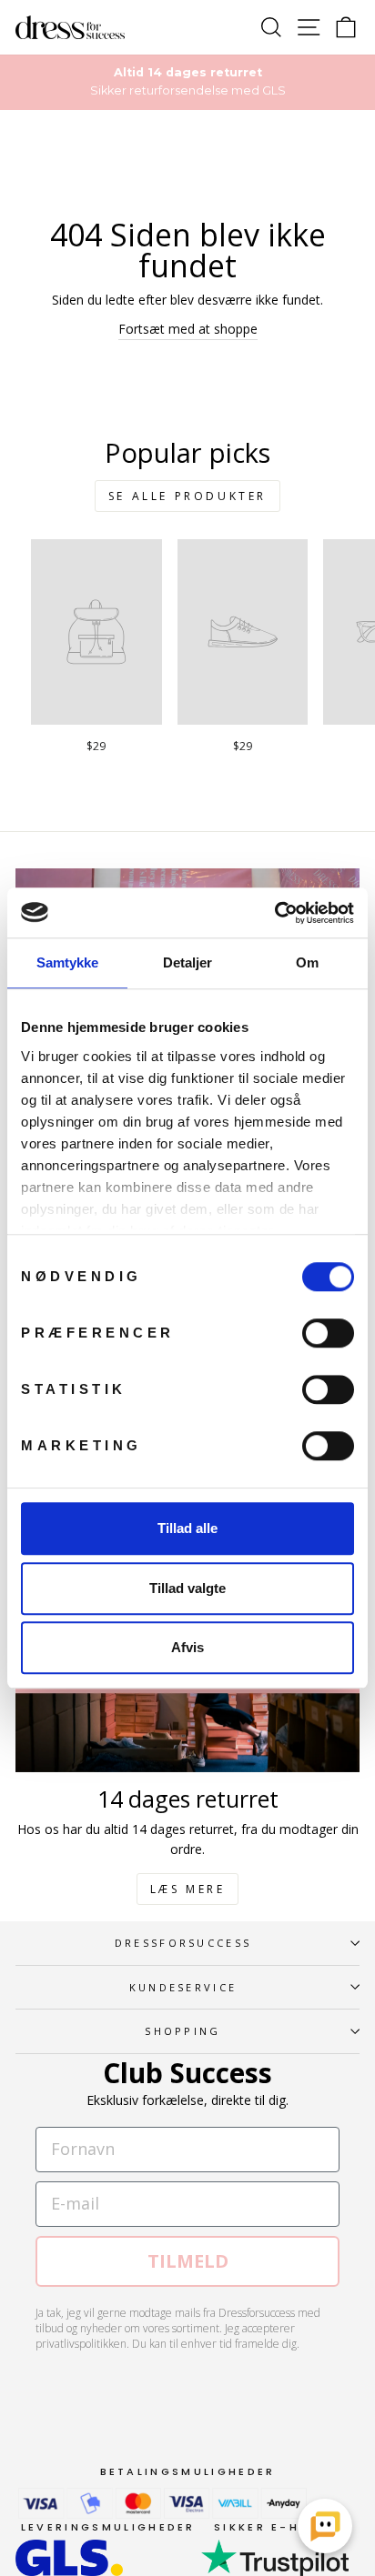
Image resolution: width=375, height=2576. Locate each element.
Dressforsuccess (183, 1943)
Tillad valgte (187, 1588)
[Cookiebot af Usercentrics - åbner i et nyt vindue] (274, 913)
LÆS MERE (188, 1889)
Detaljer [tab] (188, 962)
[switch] (328, 1333)
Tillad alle (187, 1528)
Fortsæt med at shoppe (188, 329)
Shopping (183, 2031)
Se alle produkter (187, 496)
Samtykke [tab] (68, 962)
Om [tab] (307, 962)
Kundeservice (183, 1987)
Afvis (187, 1647)
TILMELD (188, 2261)
